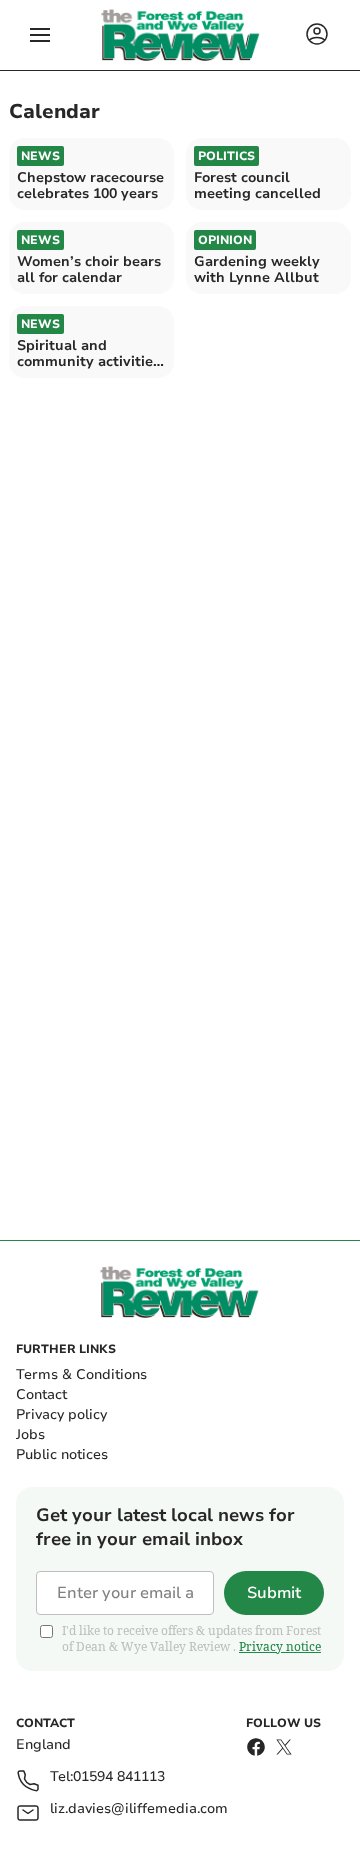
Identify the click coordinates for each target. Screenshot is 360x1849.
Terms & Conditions (81, 1374)
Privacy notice (280, 1646)
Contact (41, 1394)
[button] (40, 35)
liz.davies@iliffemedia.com (139, 1809)
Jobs (30, 1434)
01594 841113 (119, 1777)
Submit (274, 1593)
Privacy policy (61, 1414)
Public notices (62, 1454)
